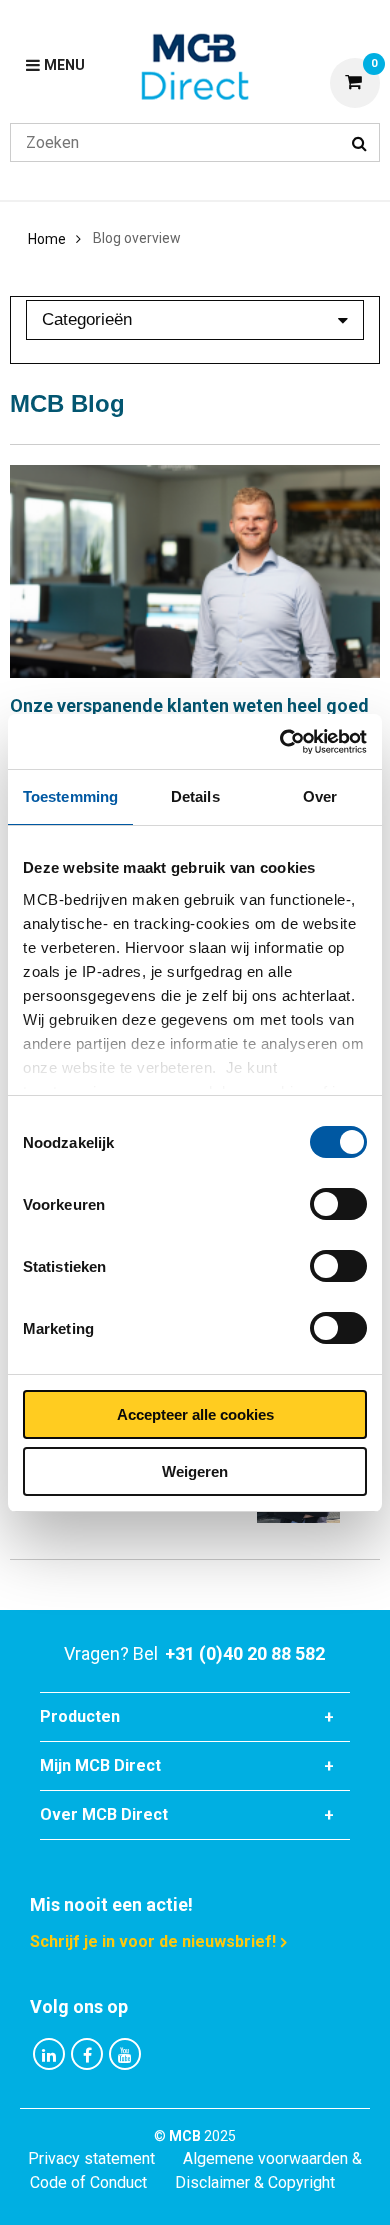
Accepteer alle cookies (195, 1414)
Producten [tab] (80, 1716)
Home (47, 239)
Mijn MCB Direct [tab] (100, 1765)
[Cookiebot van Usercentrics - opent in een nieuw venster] (280, 742)
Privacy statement (91, 2158)
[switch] (338, 1204)
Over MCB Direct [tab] (104, 1814)
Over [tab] (320, 796)
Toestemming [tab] (70, 796)
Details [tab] (195, 796)
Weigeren (195, 1471)
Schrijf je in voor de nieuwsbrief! (153, 1941)
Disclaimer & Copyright (255, 2182)
